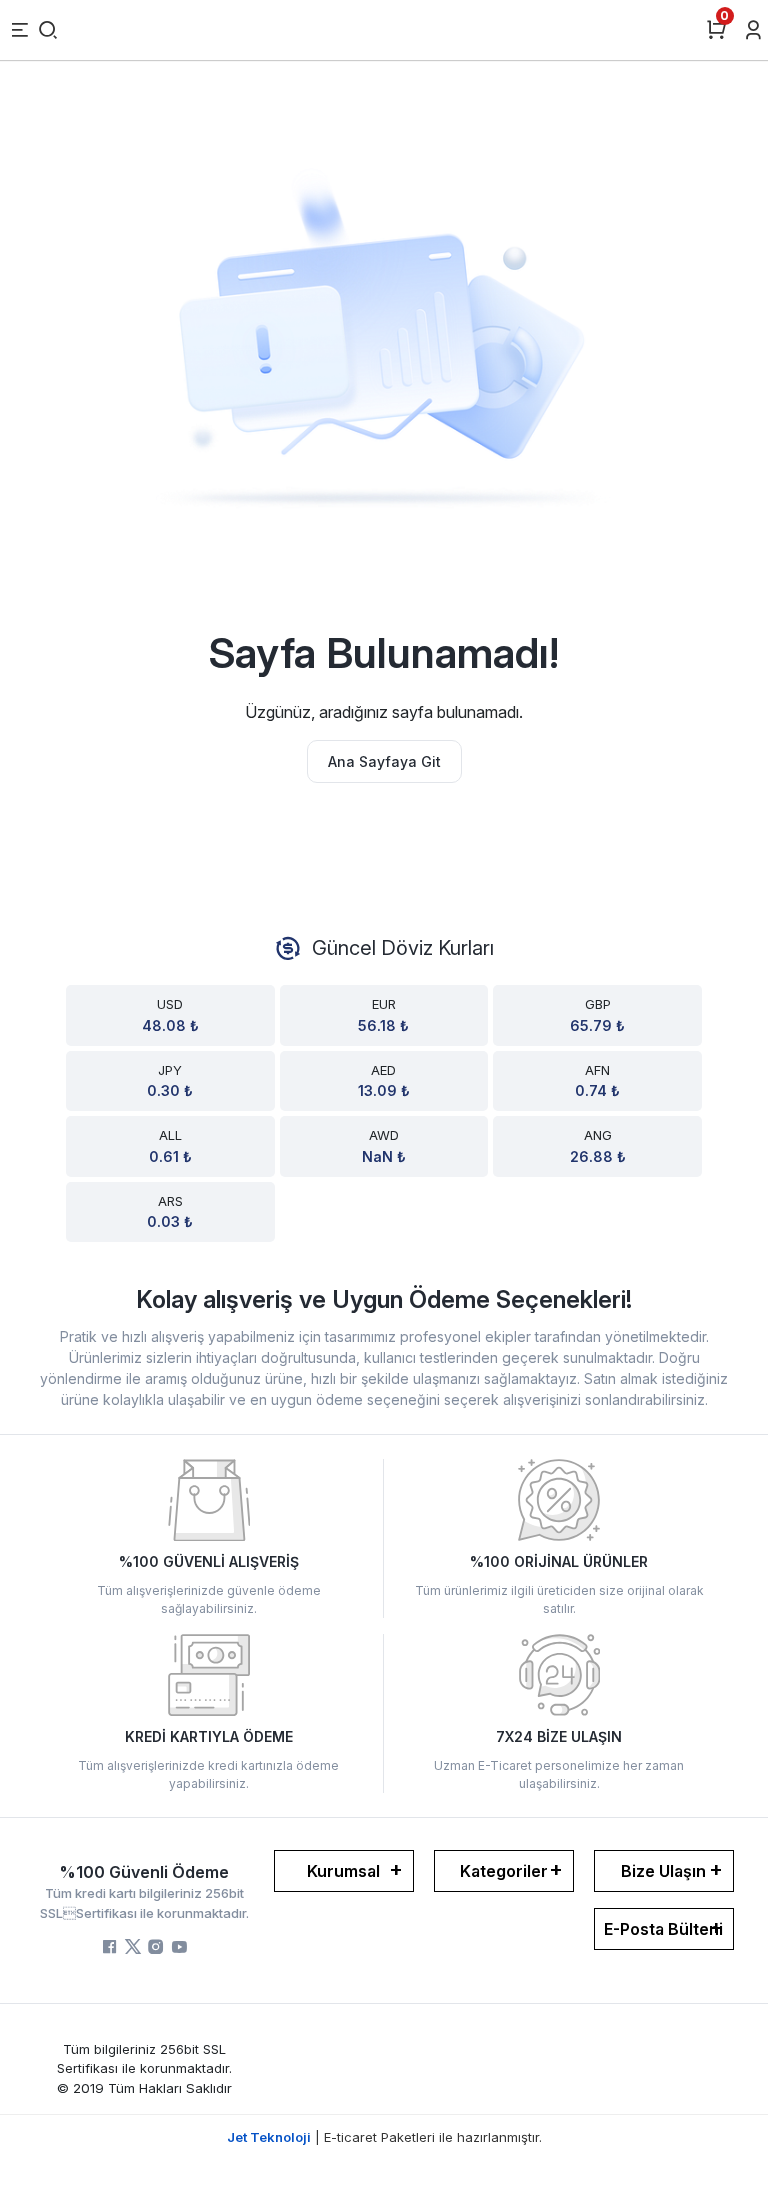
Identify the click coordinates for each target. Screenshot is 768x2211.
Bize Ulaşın (663, 1871)
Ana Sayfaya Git (384, 761)
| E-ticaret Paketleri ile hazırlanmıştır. (384, 2137)
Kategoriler (504, 1871)
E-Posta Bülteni (663, 1929)
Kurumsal (343, 1871)
